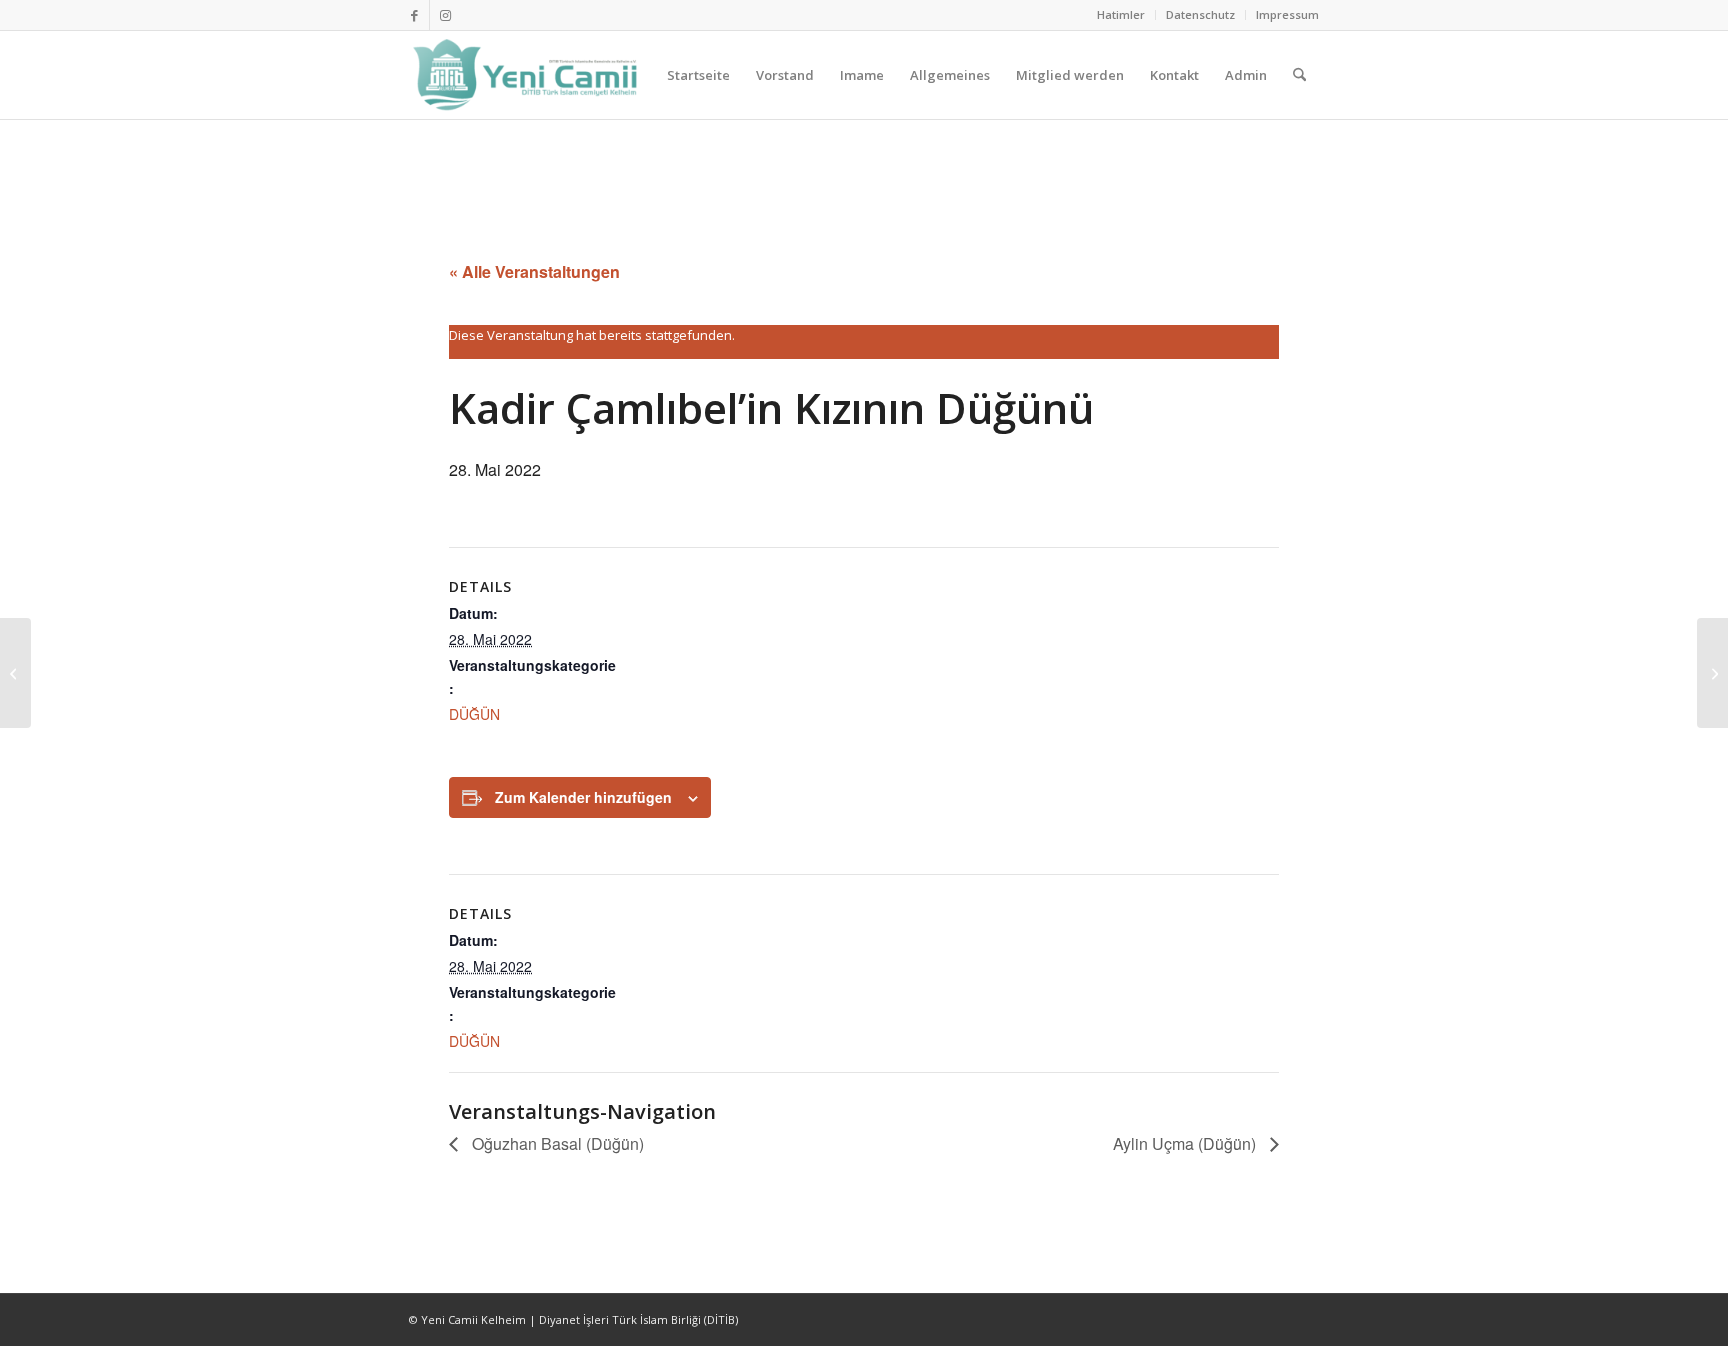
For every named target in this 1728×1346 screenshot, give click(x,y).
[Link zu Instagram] (445, 15)
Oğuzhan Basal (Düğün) (556, 1143)
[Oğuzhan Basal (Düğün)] (15, 673)
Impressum (1287, 14)
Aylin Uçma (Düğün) (1186, 1143)
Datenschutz (1200, 14)
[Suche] (1299, 75)
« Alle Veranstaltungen (534, 271)
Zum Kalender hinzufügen (583, 797)
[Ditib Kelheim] (527, 75)
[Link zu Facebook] (414, 15)
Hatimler (1121, 14)
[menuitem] (1121, 15)
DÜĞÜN (474, 714)
